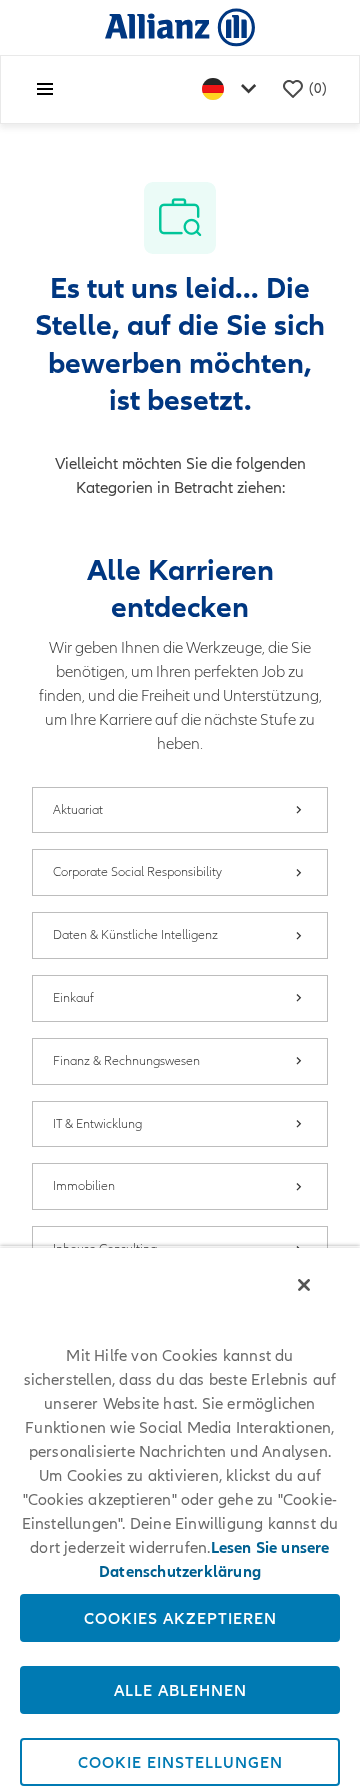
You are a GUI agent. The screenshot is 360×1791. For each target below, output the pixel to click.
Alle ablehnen (180, 1690)
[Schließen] (304, 1285)
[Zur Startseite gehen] (180, 26)
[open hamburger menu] (45, 89)
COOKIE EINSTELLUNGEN (180, 1762)
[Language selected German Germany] (233, 89)
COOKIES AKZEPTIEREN (180, 1618)
